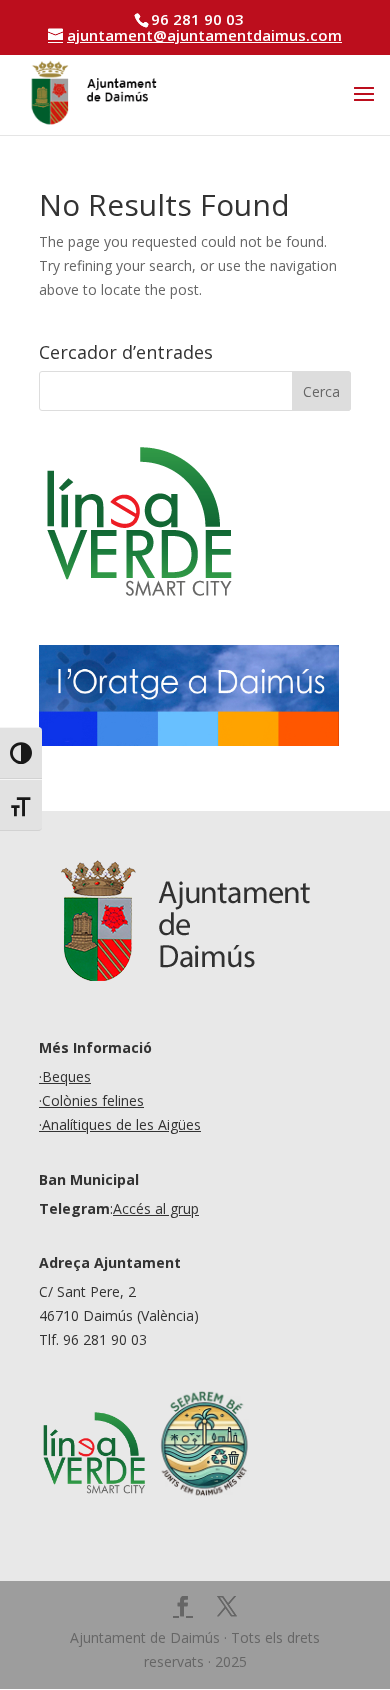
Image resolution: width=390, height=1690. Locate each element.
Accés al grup (156, 1208)
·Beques (65, 1076)
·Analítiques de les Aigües (120, 1124)
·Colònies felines (91, 1100)
